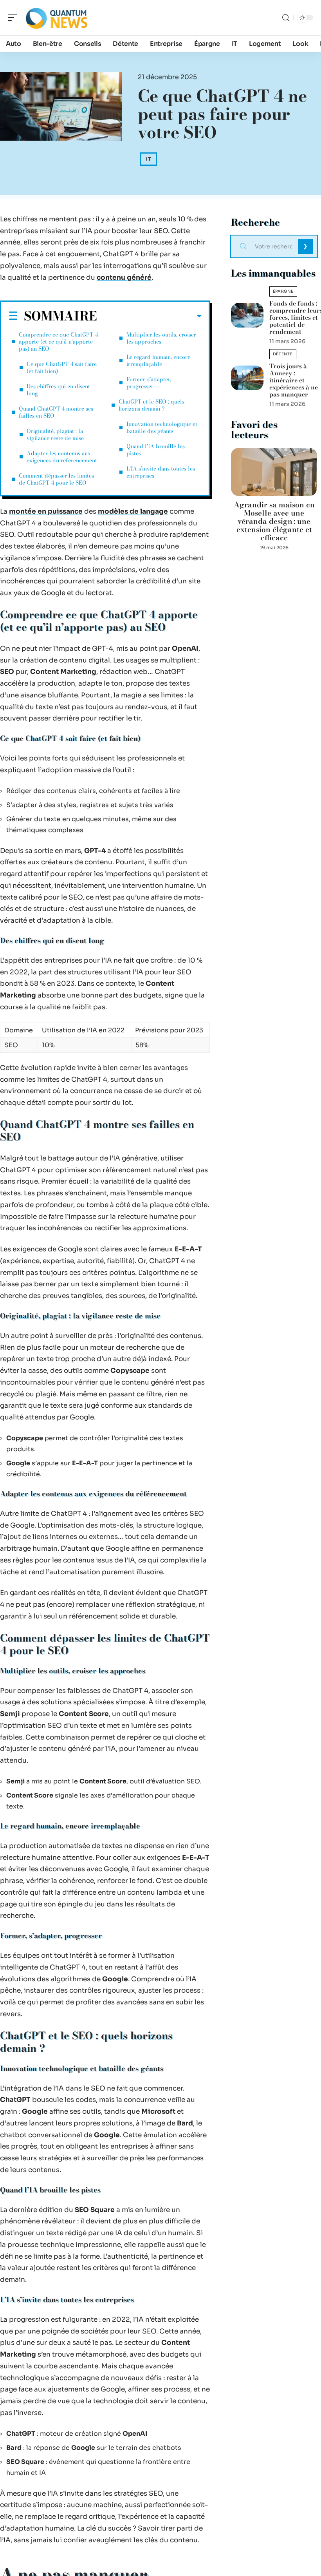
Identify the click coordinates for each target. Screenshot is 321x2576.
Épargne (283, 291)
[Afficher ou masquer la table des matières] (149, 316)
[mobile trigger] (14, 18)
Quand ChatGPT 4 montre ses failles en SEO (56, 412)
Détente (283, 354)
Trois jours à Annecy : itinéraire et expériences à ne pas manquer (294, 380)
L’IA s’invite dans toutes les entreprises (161, 472)
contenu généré (124, 278)
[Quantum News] (56, 18)
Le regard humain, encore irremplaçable (158, 360)
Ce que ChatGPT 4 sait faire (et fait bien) (62, 367)
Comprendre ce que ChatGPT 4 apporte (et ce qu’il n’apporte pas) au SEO (58, 342)
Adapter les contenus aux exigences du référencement (62, 457)
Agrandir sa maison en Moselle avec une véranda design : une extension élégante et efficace (274, 521)
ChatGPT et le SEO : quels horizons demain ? (151, 405)
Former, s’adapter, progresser (149, 383)
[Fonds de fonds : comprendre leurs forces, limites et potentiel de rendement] (247, 315)
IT (149, 159)
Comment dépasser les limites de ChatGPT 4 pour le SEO (56, 479)
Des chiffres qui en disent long (58, 390)
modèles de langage (133, 511)
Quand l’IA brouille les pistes (156, 450)
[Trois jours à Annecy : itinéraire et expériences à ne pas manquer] (247, 378)
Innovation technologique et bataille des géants (162, 427)
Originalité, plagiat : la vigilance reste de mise (55, 434)
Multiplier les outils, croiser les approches (161, 338)
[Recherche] (286, 18)
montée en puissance (46, 511)
